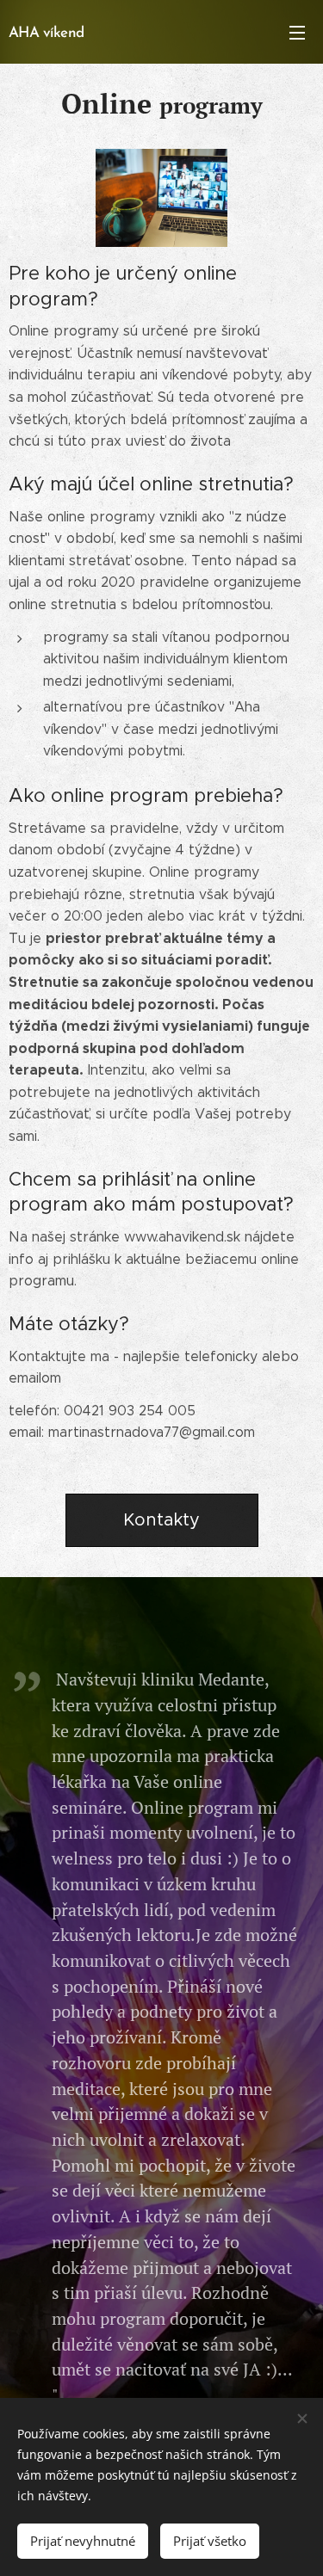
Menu (297, 32)
